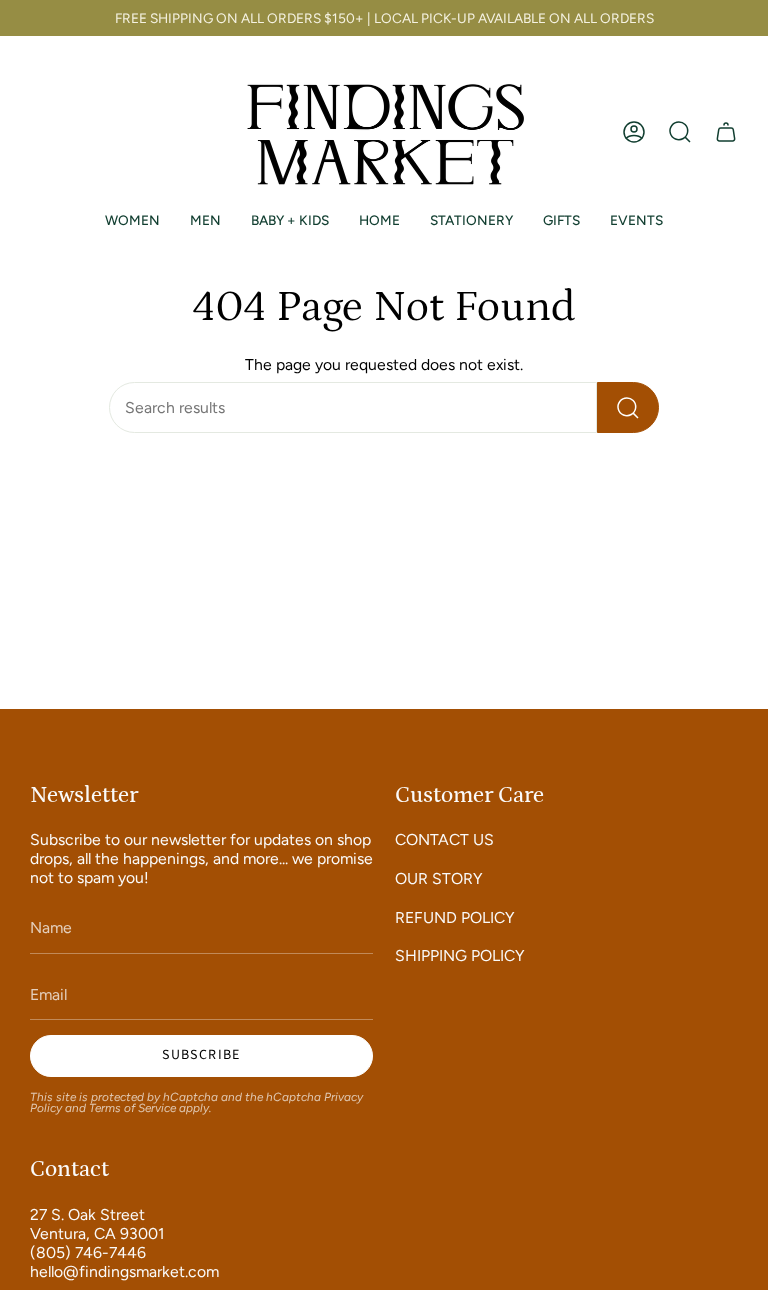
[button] (680, 132)
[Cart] (726, 132)
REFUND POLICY (455, 917)
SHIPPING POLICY (460, 955)
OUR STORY (439, 878)
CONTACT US (444, 839)
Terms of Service (132, 1108)
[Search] (628, 407)
